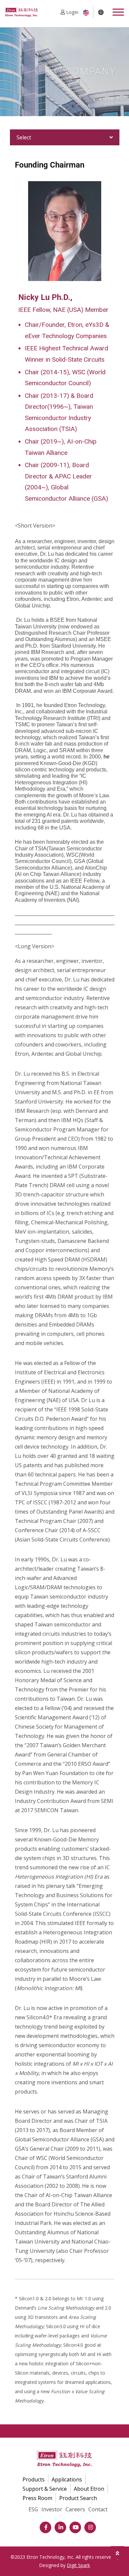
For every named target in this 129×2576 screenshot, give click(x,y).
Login (72, 12)
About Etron (89, 2489)
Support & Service (45, 2489)
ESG (33, 2509)
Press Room (37, 2498)
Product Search (78, 2498)
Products (34, 2479)
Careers (75, 2509)
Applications (67, 2479)
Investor (52, 2509)
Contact (98, 2509)
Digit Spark (78, 2565)
